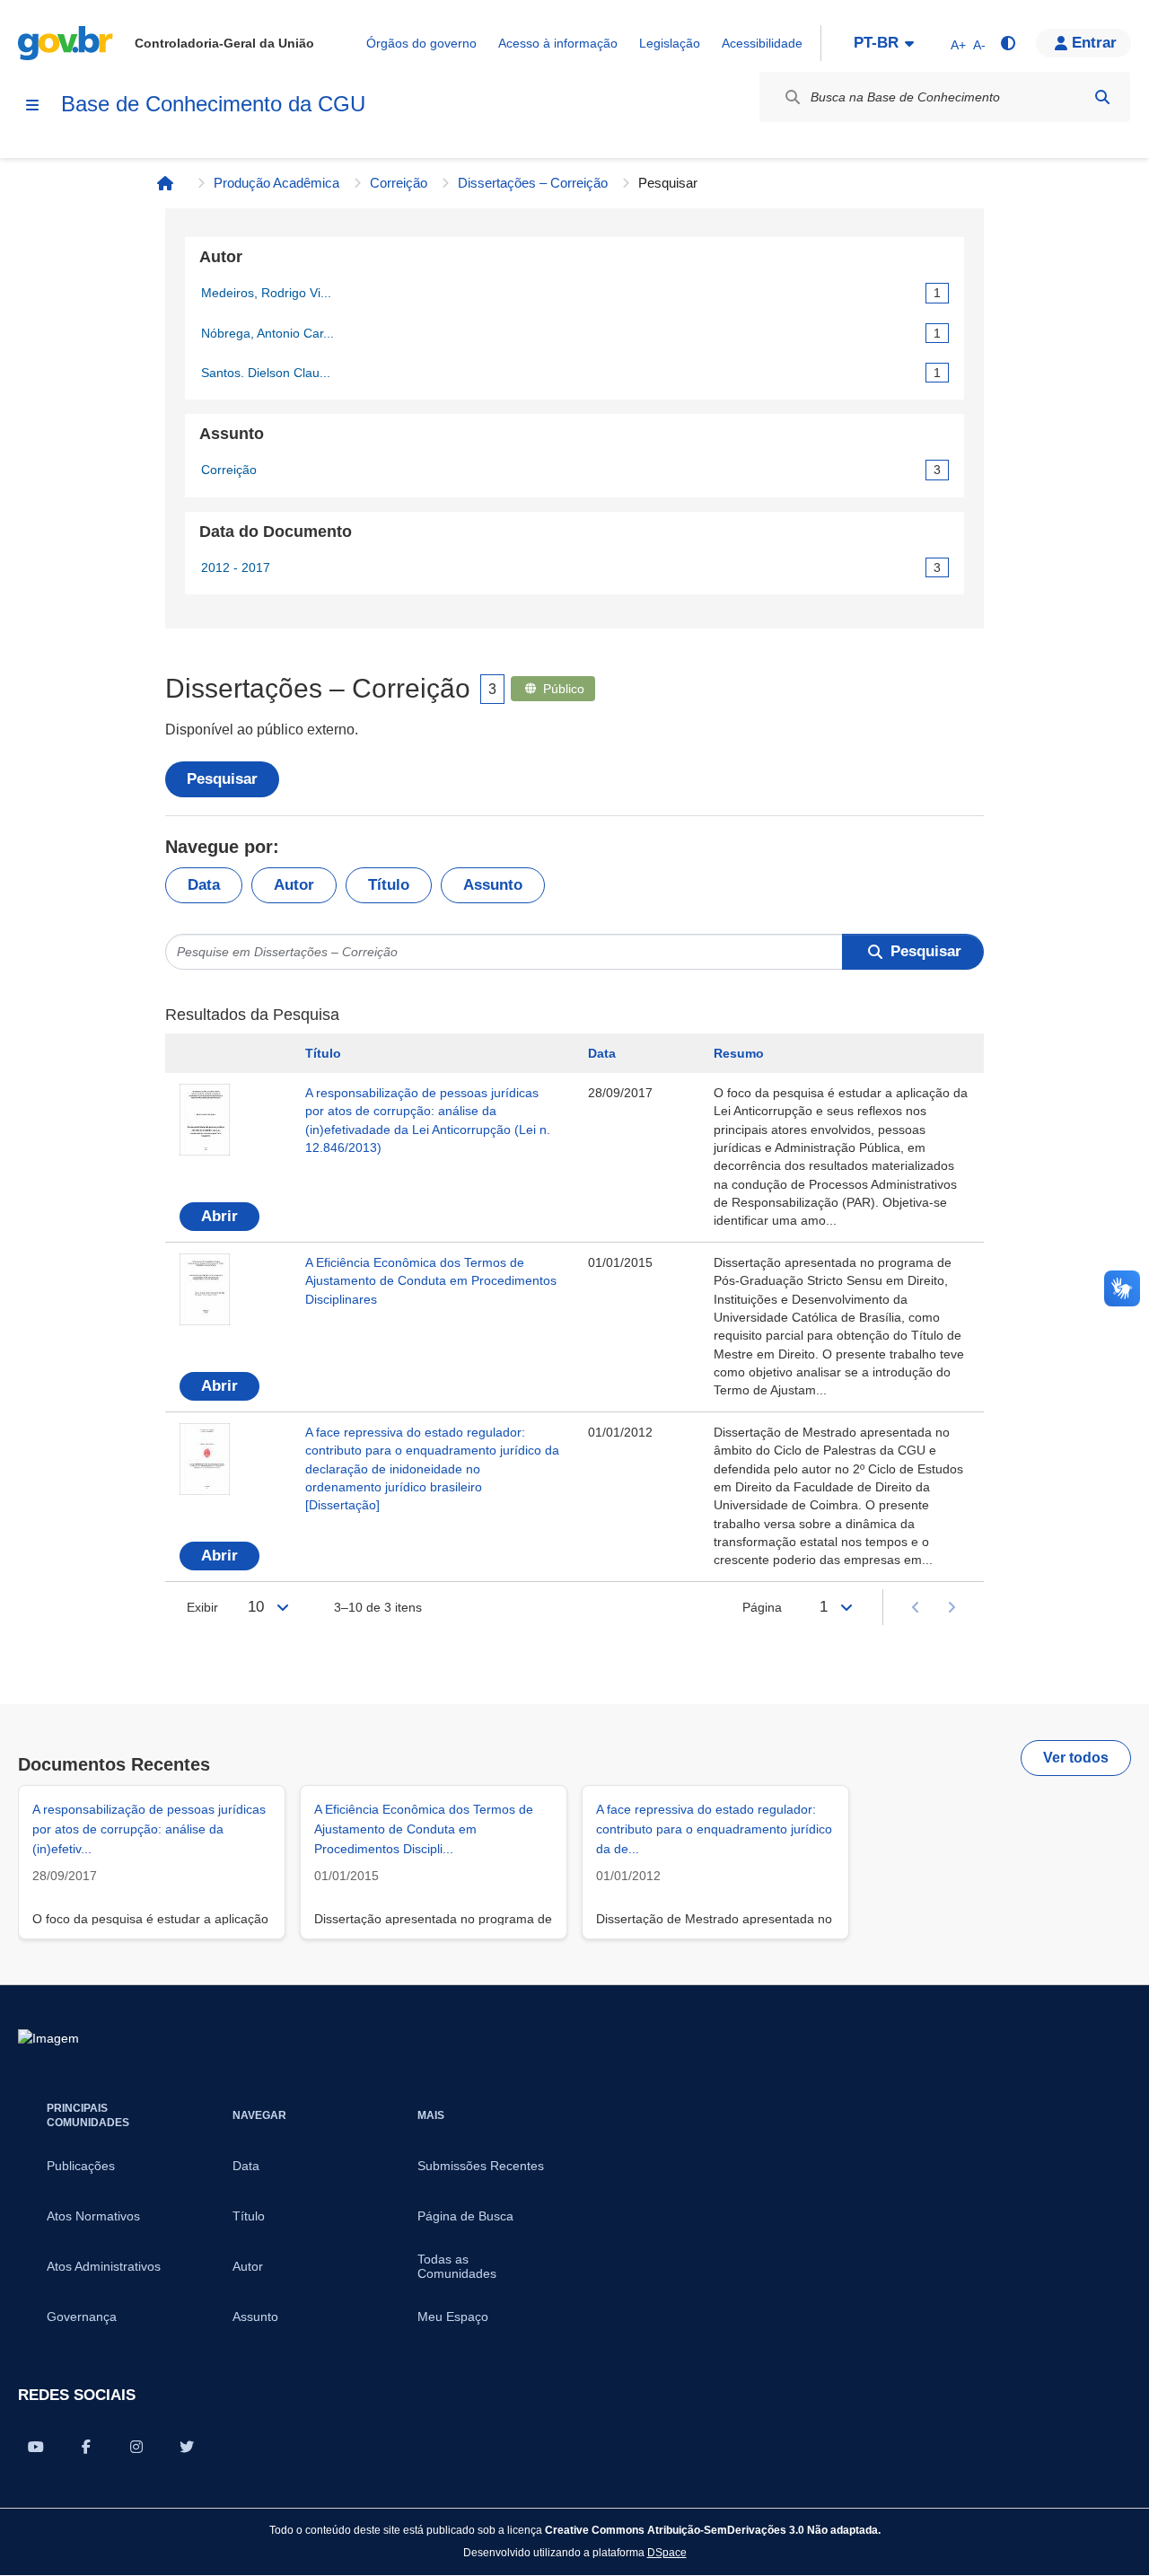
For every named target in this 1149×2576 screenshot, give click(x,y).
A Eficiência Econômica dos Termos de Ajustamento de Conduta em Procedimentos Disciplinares (431, 1281)
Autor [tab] (294, 885)
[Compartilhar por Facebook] (86, 2447)
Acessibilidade (762, 43)
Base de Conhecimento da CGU (213, 104)
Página (762, 1607)
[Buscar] (1102, 97)
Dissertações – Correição (533, 183)
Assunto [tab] (493, 885)
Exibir (202, 1607)
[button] (1083, 43)
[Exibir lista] (283, 1607)
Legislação (670, 43)
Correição (399, 183)
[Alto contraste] (1007, 43)
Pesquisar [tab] (222, 779)
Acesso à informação (558, 43)
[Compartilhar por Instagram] (136, 2447)
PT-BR (876, 43)
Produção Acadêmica (276, 183)
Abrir (219, 1216)
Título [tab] (389, 885)
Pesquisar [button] (926, 951)
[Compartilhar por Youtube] (36, 2447)
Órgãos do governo (421, 43)
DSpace (667, 2552)
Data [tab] (204, 885)
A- (979, 45)
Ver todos (1076, 1758)
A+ (958, 45)
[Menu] (32, 105)
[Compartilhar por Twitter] (187, 2447)
